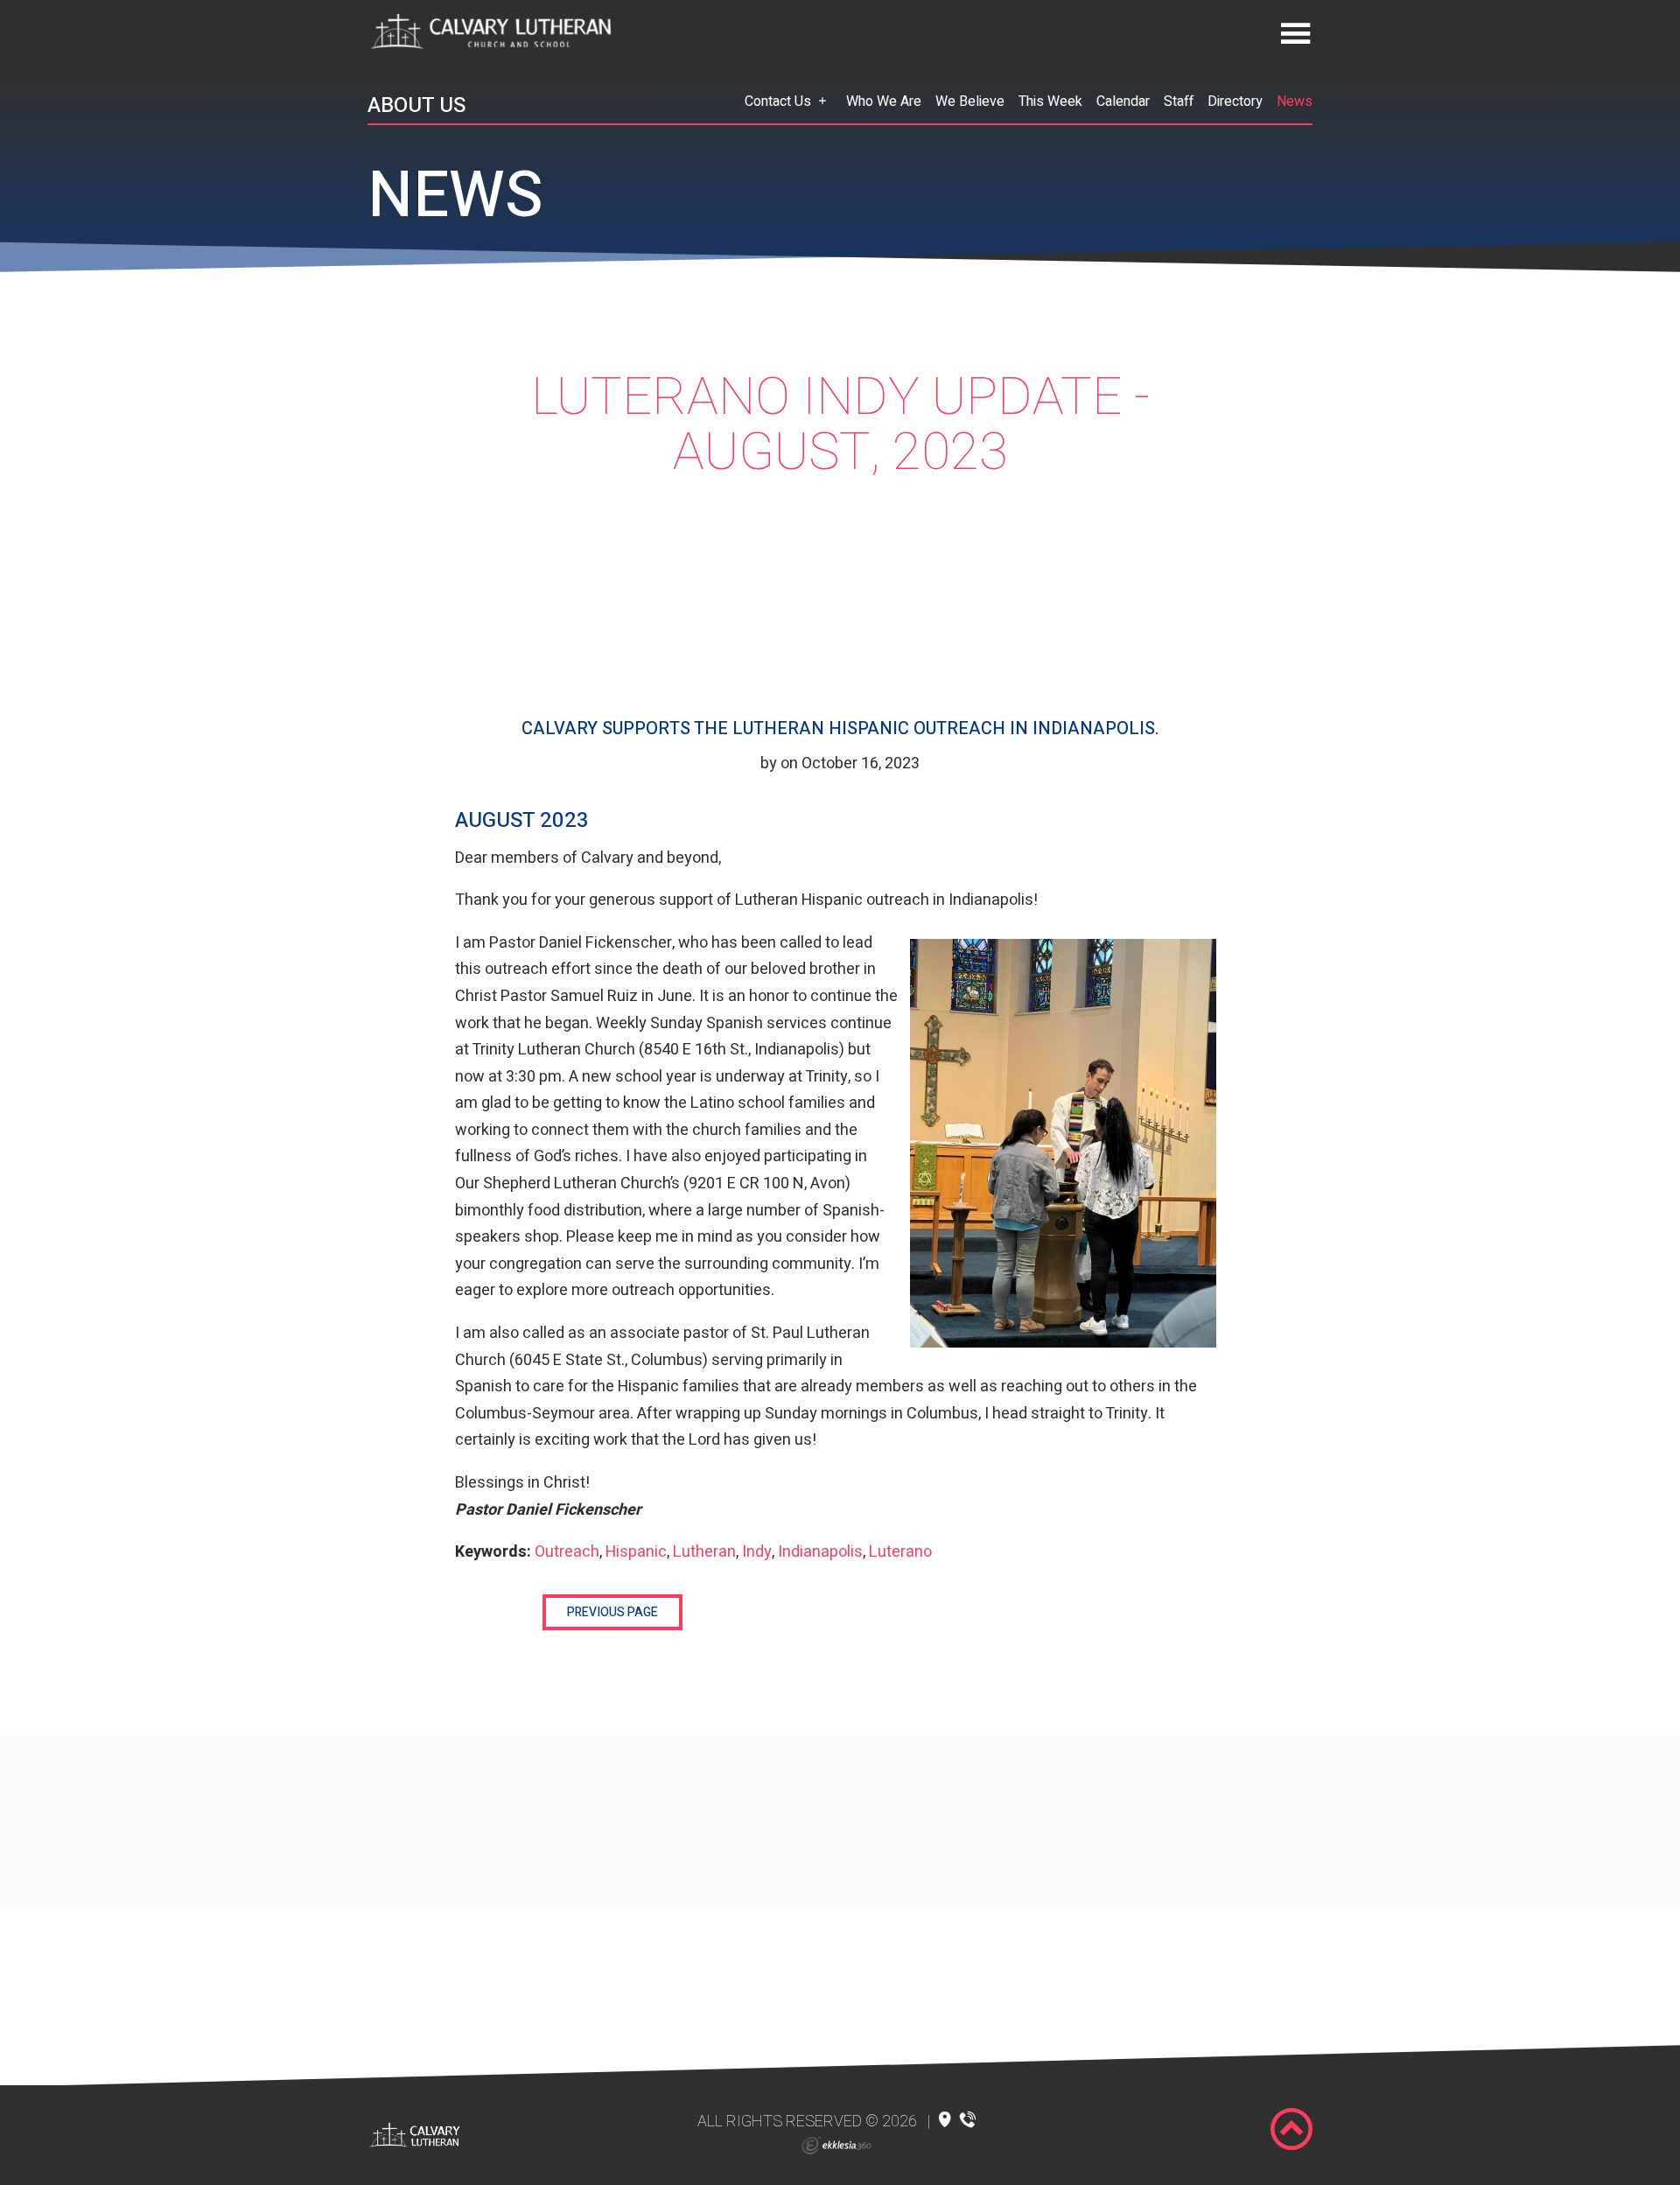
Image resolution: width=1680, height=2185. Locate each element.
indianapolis (820, 1552)
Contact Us (778, 102)
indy (757, 1552)
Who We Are (884, 102)
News (1295, 102)
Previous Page (612, 1612)
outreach (567, 1552)
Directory (1235, 102)
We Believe (970, 102)
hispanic (636, 1552)
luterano (900, 1552)
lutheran (704, 1552)
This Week (1050, 102)
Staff (1179, 102)
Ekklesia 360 (836, 2146)
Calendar (1123, 102)
